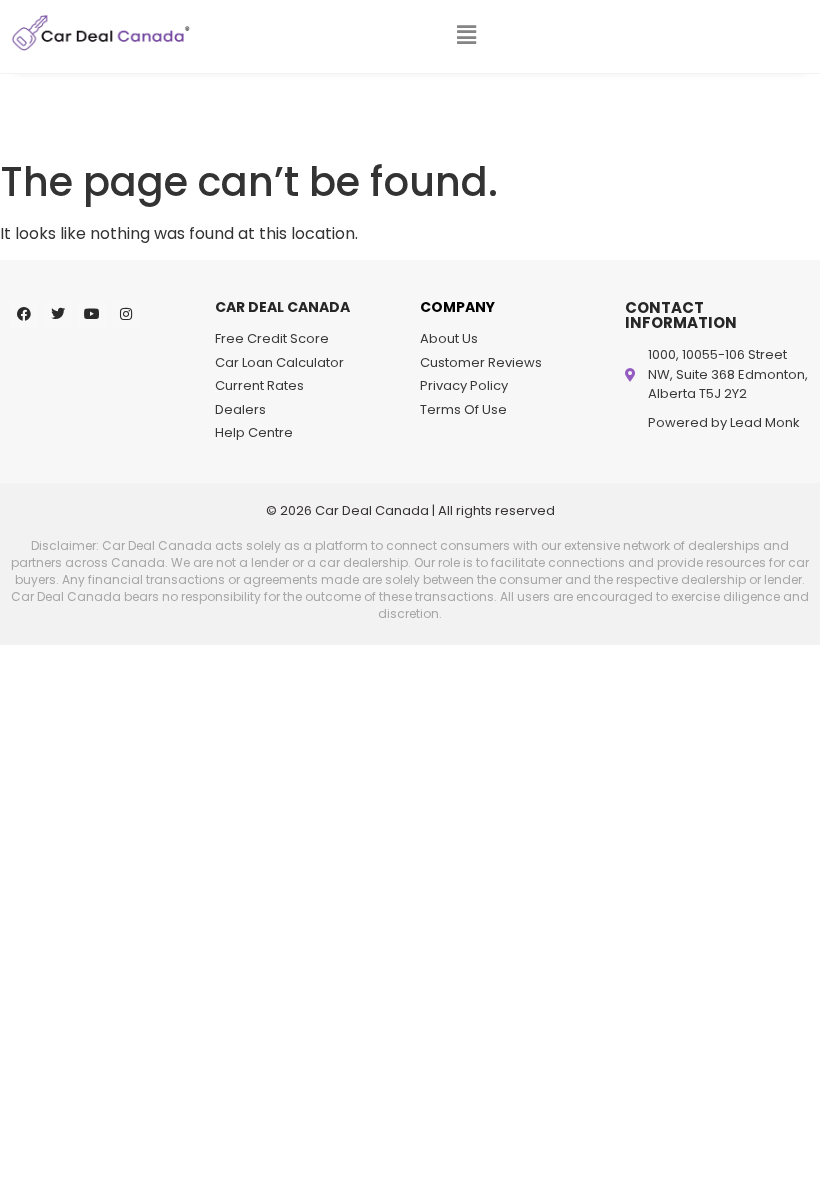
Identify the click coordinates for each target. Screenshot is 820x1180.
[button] (466, 35)
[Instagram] (126, 314)
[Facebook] (24, 314)
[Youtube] (92, 314)
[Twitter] (58, 314)
